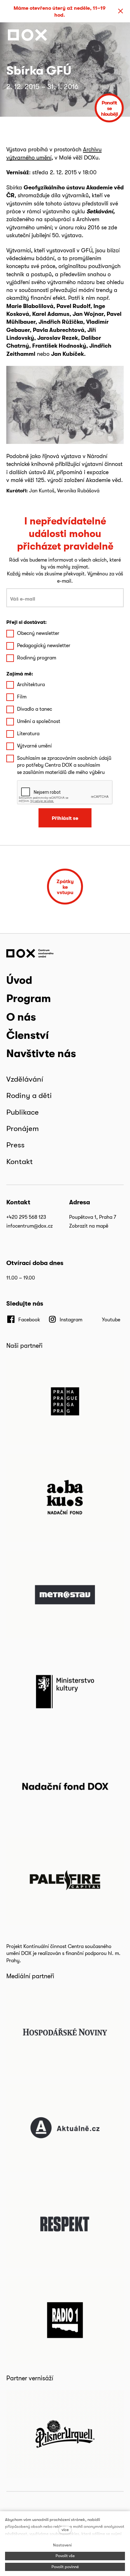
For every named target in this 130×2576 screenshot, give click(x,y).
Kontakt (20, 1161)
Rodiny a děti (29, 1095)
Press (15, 1145)
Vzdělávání (25, 1079)
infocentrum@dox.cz (30, 1226)
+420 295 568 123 (26, 1217)
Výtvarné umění (34, 746)
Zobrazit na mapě (89, 1226)
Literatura (28, 734)
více (65, 2530)
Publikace (23, 1112)
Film (22, 697)
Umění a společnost (39, 721)
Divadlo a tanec (35, 709)
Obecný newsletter (38, 633)
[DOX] (27, 35)
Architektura (31, 684)
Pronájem (23, 1128)
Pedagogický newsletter (44, 645)
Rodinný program (37, 658)
